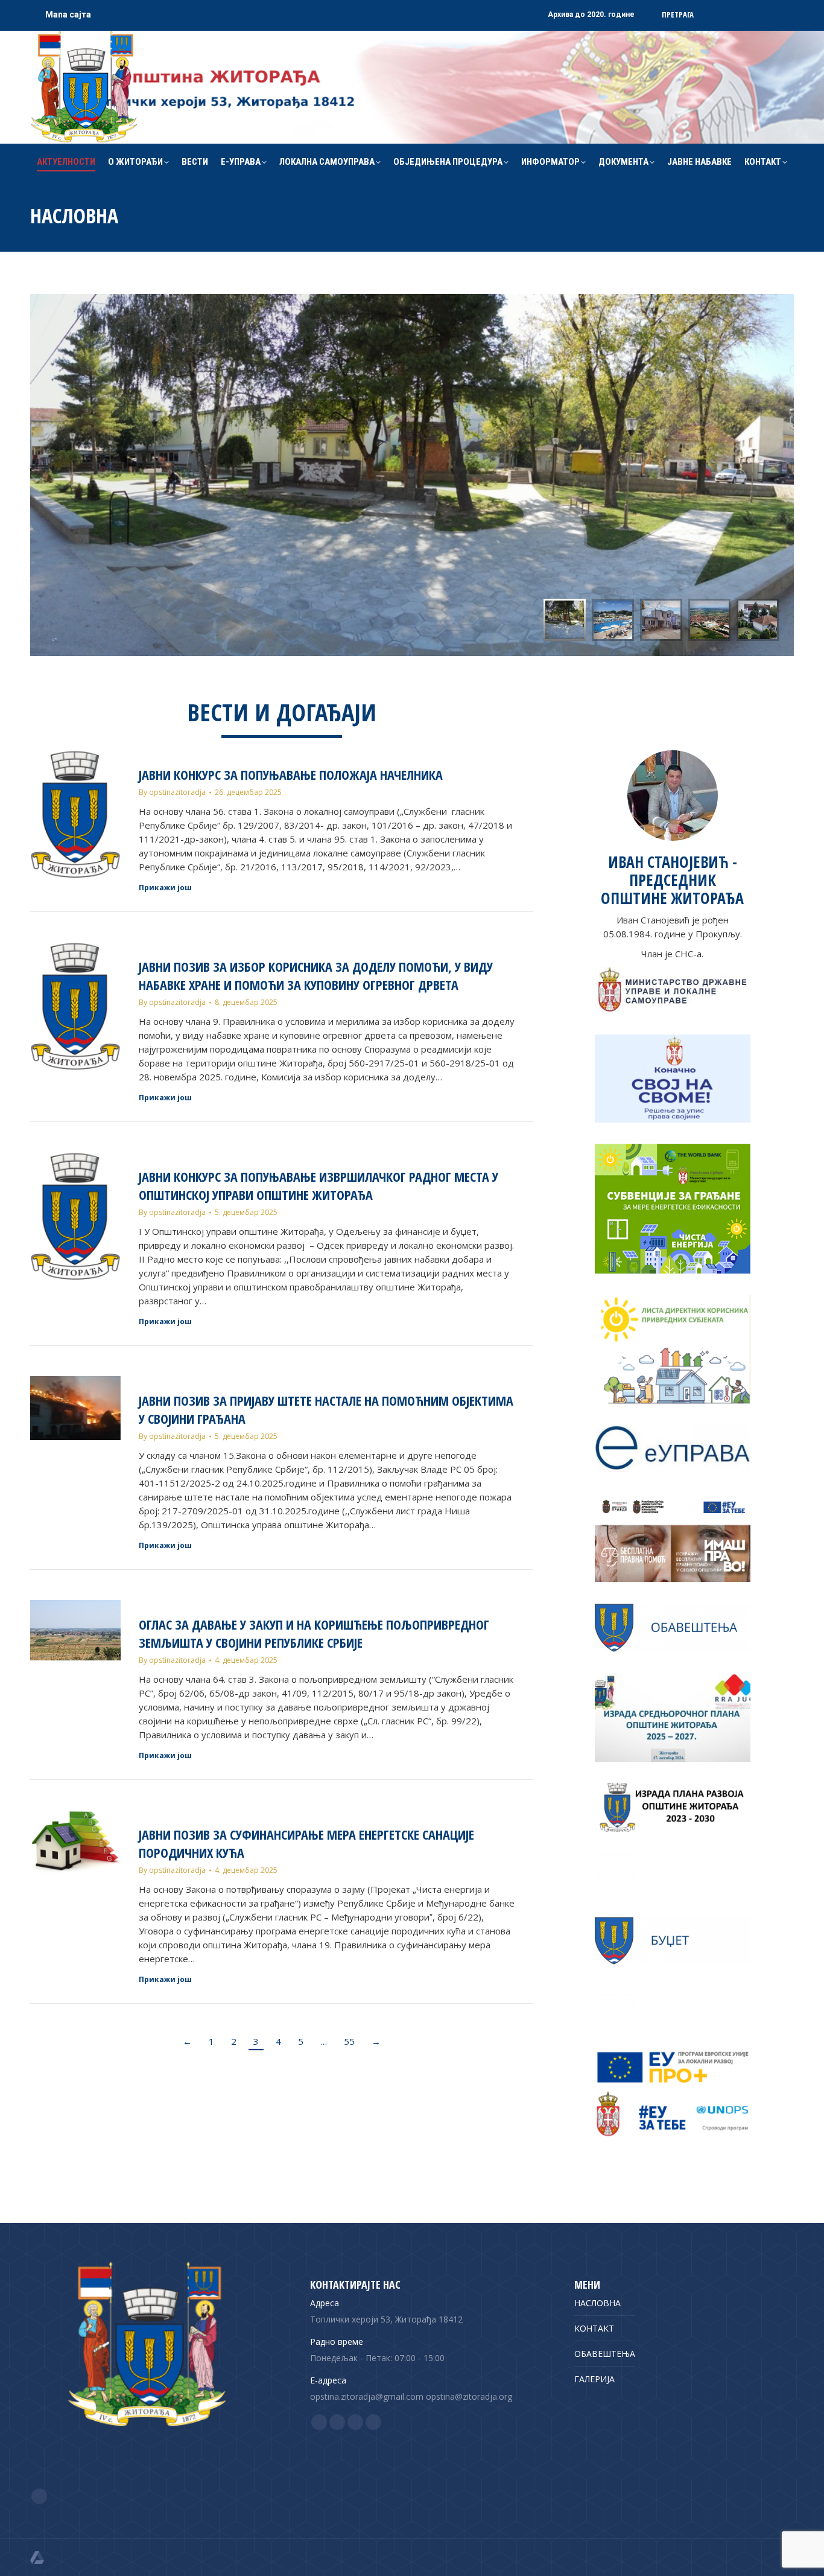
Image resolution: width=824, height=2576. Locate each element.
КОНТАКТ (594, 2328)
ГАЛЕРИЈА (594, 2379)
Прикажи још (165, 888)
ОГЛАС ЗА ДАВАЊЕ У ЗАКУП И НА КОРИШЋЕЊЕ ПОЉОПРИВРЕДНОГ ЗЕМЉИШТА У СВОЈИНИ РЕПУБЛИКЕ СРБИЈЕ (314, 1633)
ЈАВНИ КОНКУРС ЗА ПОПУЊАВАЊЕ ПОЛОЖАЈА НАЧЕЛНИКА (291, 774)
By (172, 792)
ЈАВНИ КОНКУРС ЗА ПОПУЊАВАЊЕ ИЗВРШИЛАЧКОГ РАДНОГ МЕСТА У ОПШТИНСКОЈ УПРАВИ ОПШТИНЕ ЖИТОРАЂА (319, 1185)
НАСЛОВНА (597, 2303)
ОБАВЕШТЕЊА (605, 2354)
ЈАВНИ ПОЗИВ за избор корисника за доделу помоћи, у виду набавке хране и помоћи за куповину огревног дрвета (316, 975)
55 (349, 2041)
